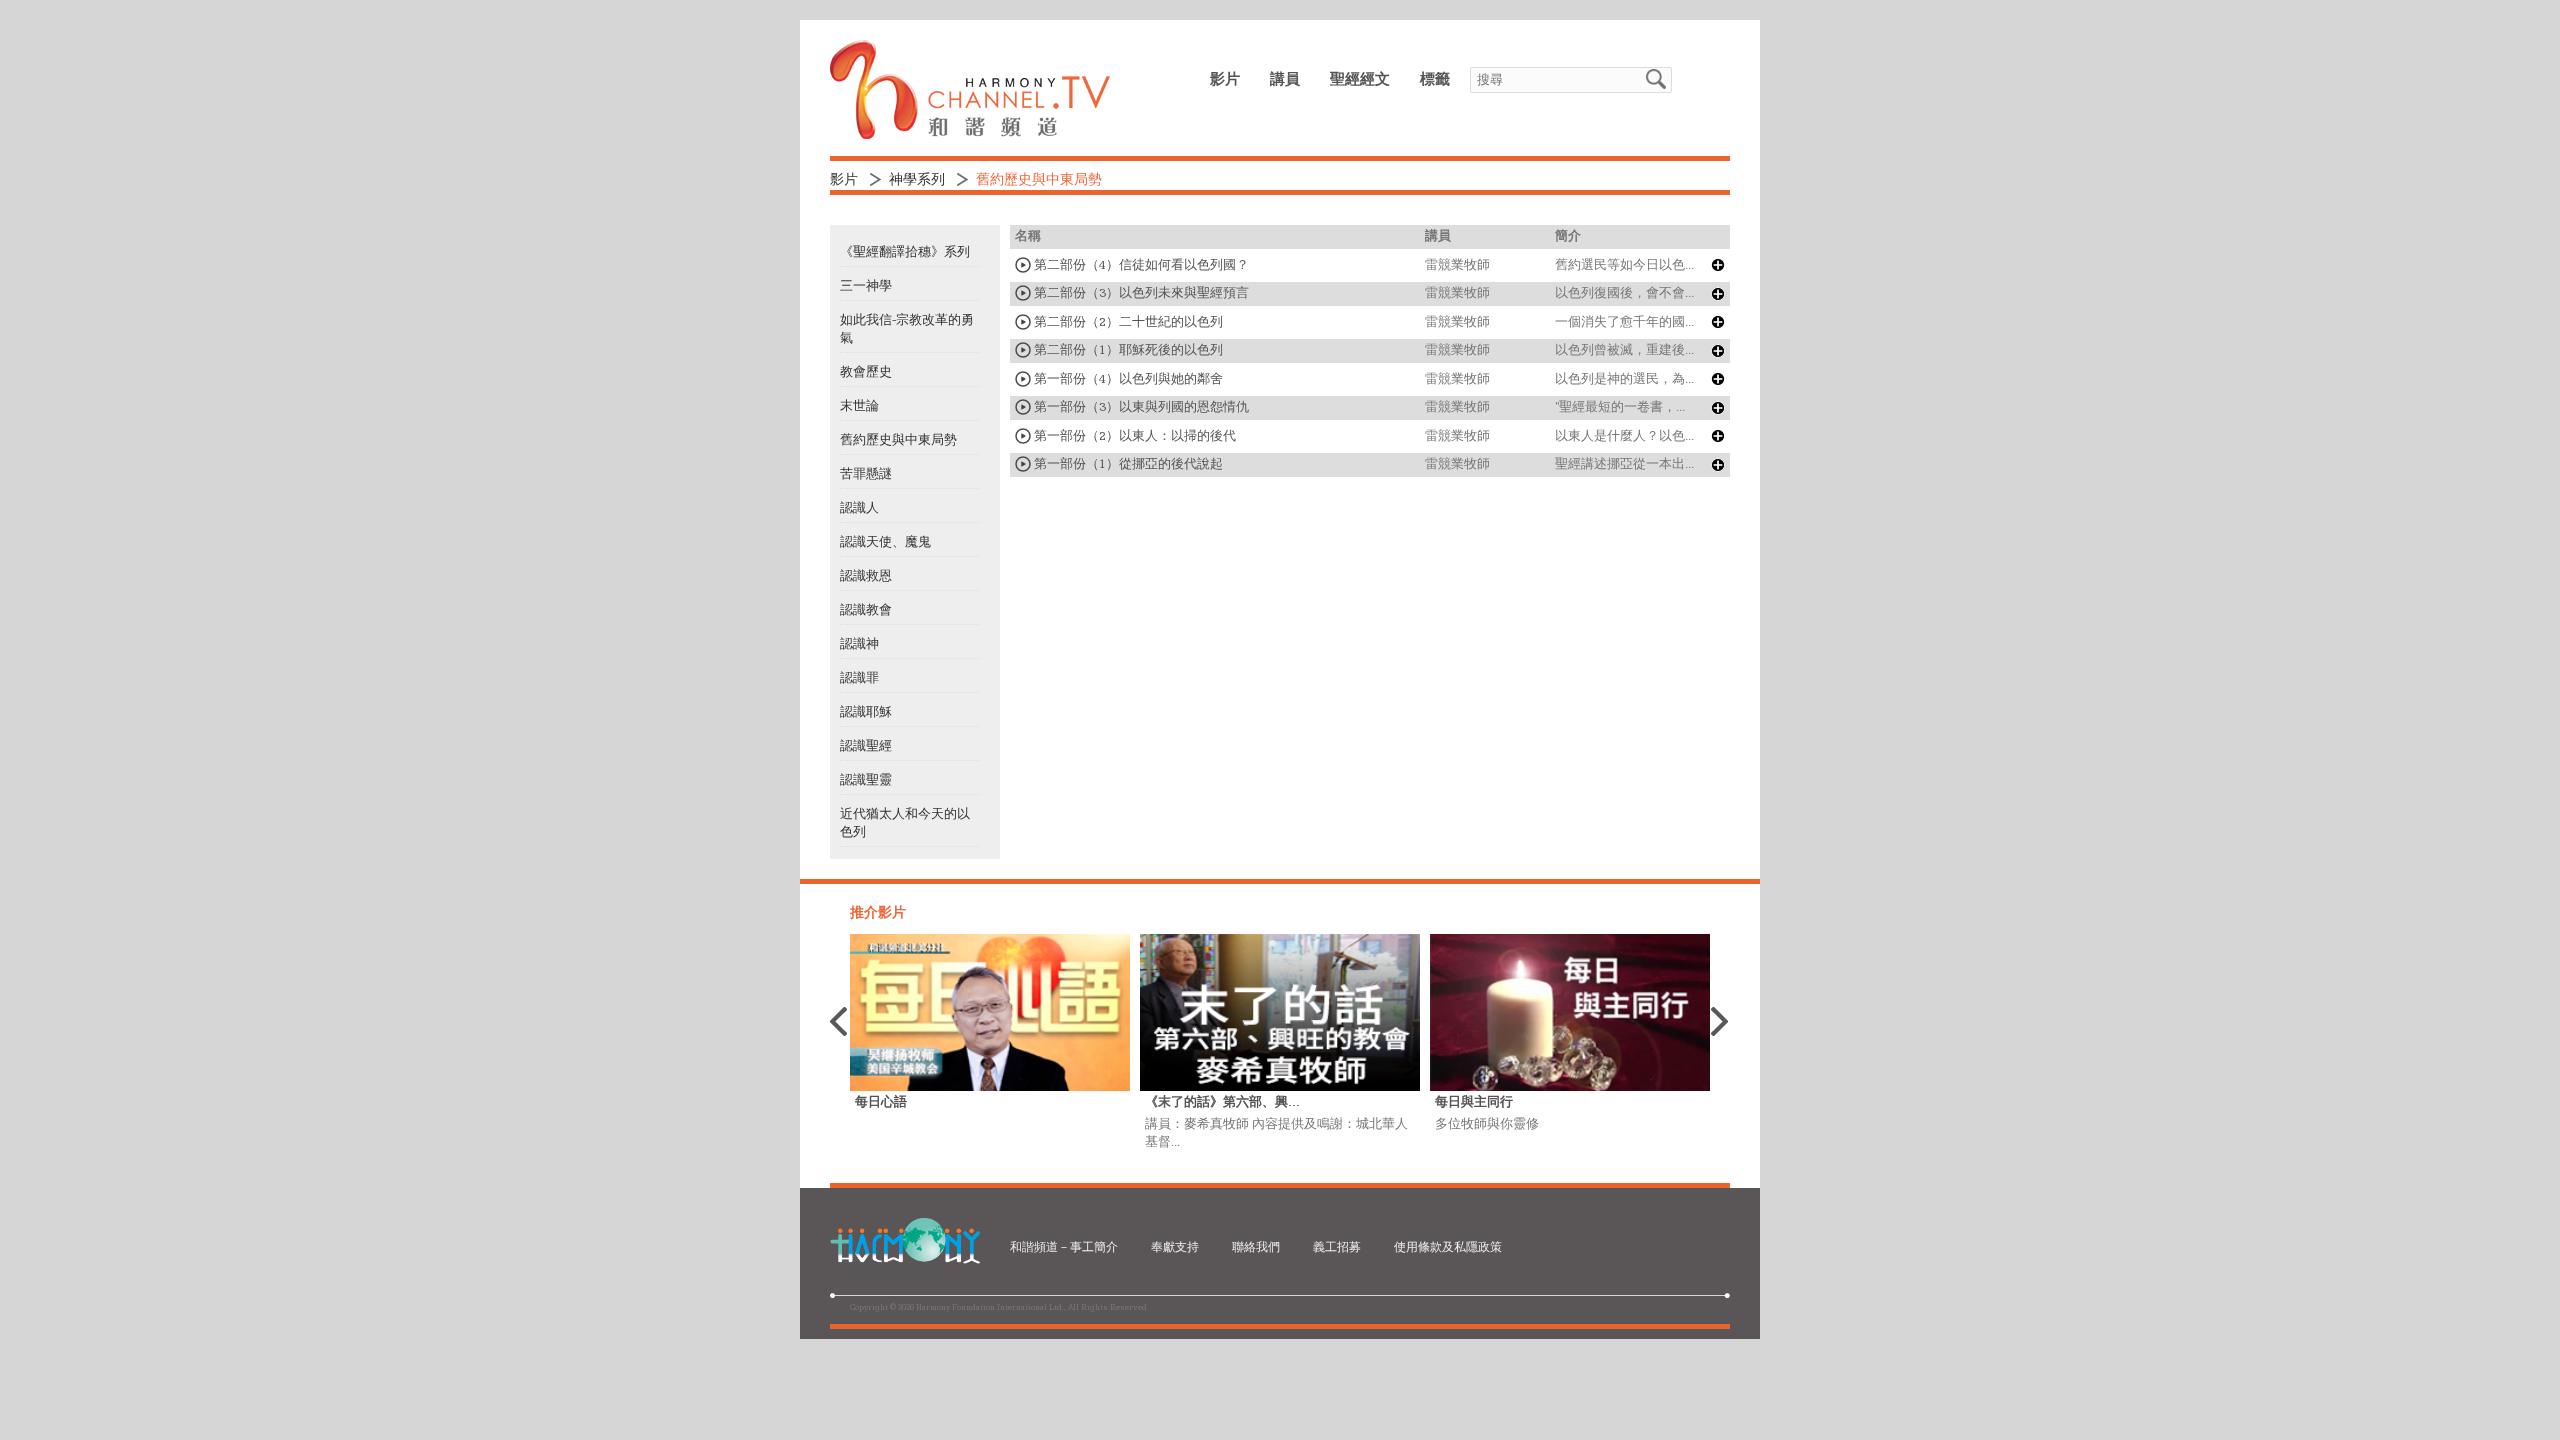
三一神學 (866, 286)
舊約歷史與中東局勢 (898, 440)
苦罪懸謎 (866, 474)
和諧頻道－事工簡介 (1064, 1247)
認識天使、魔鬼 (885, 542)
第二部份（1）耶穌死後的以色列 (1127, 350)
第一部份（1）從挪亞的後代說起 (1127, 464)
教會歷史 (866, 372)
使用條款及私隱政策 (1448, 1247)
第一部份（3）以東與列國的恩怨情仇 (1140, 407)
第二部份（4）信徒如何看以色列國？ (1140, 265)
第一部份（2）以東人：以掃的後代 (1133, 436)
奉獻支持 (1175, 1247)
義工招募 (1337, 1247)
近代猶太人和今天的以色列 (905, 823)
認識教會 (866, 610)
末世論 (859, 406)
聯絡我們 (1256, 1247)
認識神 (859, 644)
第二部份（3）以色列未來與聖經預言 (1140, 293)
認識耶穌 (866, 712)
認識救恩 (866, 576)
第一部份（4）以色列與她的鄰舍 (1127, 379)
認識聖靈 (866, 780)
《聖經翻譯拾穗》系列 (905, 252)
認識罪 (859, 678)
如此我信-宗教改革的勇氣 (907, 329)
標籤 (1435, 78)
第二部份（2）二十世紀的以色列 (1127, 322)
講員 (1285, 78)
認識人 (859, 508)
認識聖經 (866, 746)
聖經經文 (1360, 78)
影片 (1225, 78)
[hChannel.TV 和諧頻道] (970, 135)
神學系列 (917, 180)
